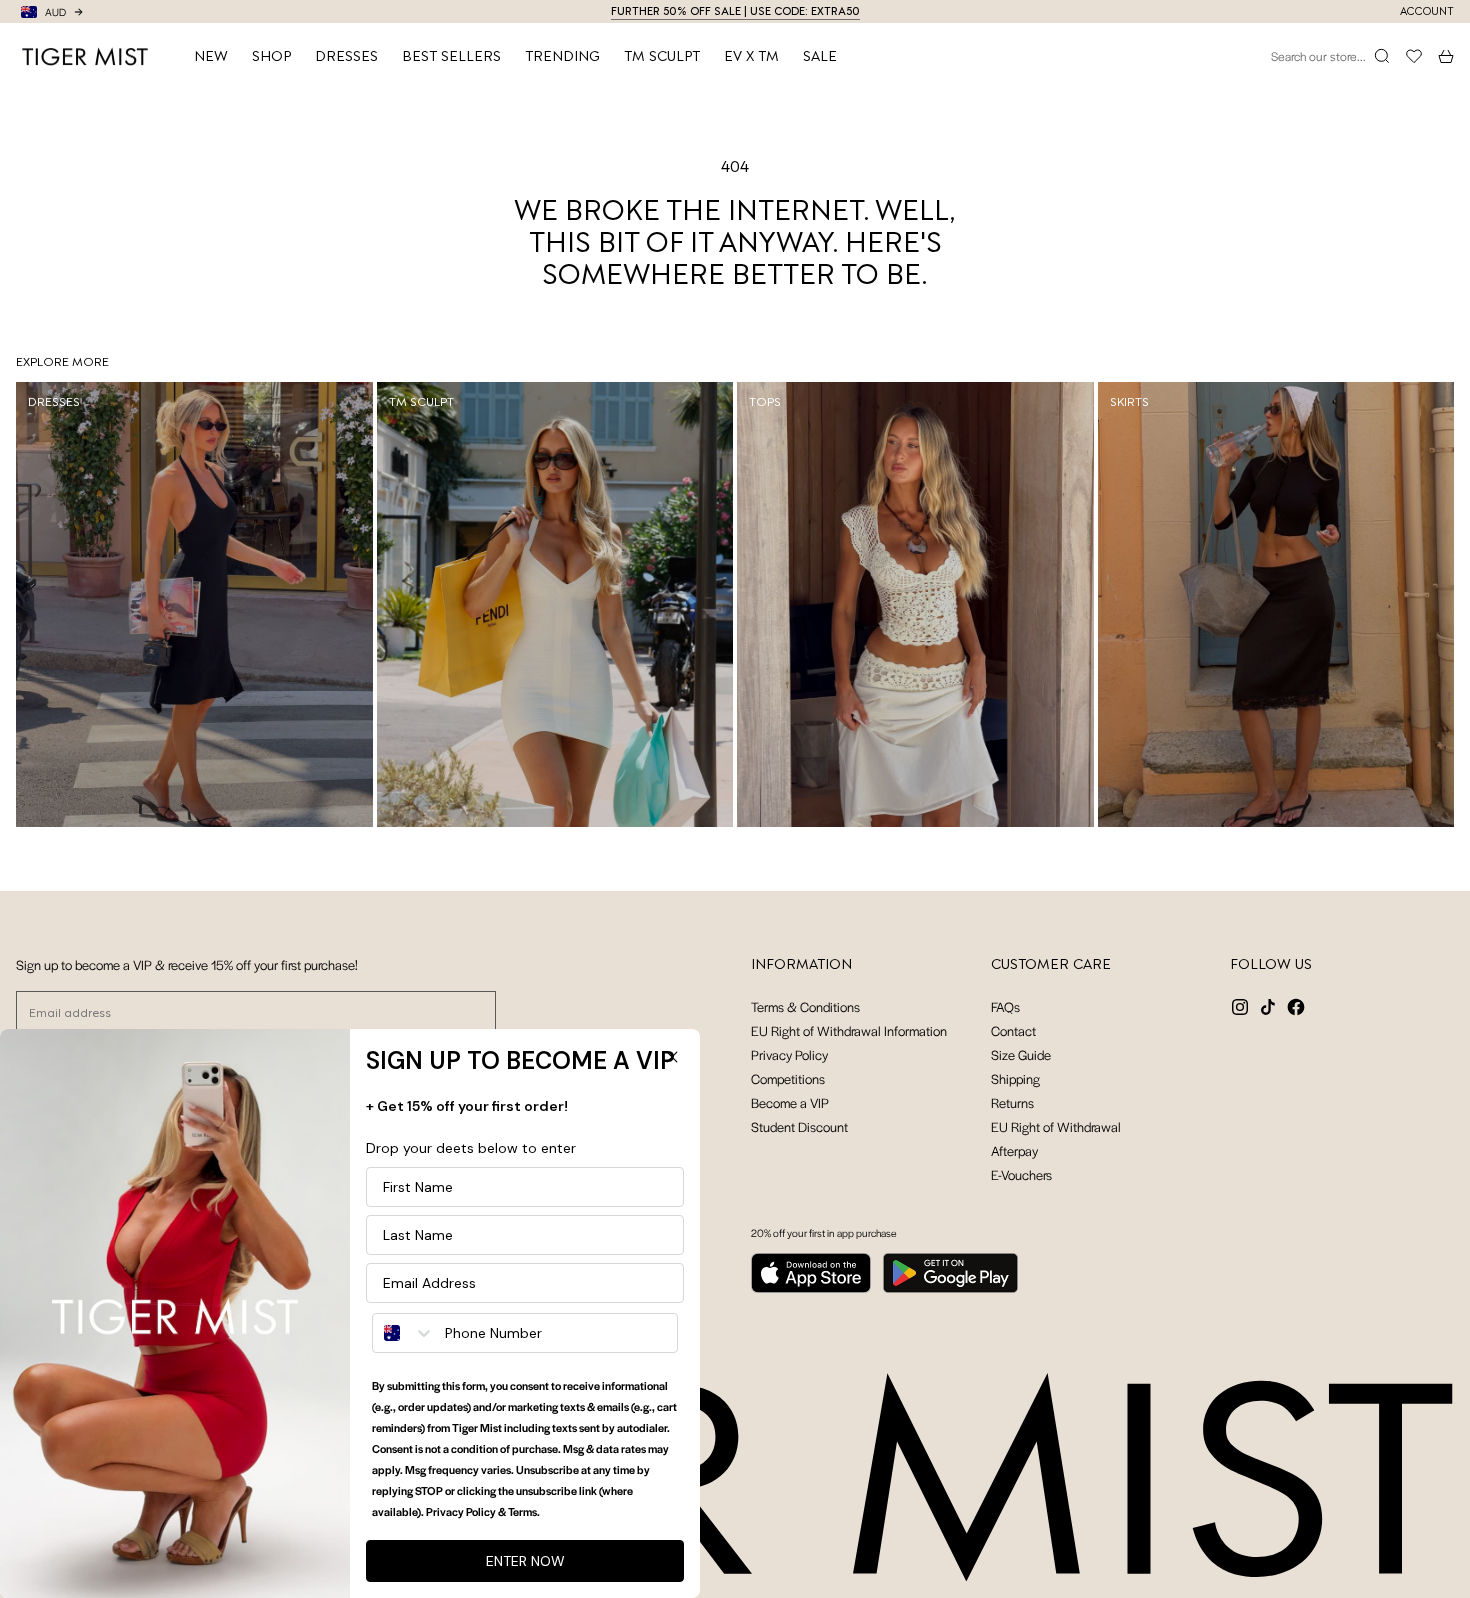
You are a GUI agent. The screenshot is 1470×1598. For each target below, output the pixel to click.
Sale (820, 56)
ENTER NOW (525, 1561)
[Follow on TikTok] (1268, 1007)
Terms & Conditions (805, 1006)
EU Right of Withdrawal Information (849, 1030)
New (211, 56)
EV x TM (751, 56)
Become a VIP (790, 1102)
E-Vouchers (1021, 1174)
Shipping (1015, 1078)
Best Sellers (451, 56)
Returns (1012, 1102)
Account (1427, 11)
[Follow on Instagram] (1240, 1007)
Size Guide (1021, 1054)
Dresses (346, 56)
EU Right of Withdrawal (1056, 1126)
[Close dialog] (672, 1057)
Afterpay (1014, 1150)
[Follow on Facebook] (1296, 1007)
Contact (1013, 1030)
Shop (271, 56)
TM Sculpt (662, 56)
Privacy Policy (789, 1054)
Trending (562, 56)
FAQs (1005, 1006)
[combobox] (404, 1333)
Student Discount (799, 1126)
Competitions (788, 1078)
